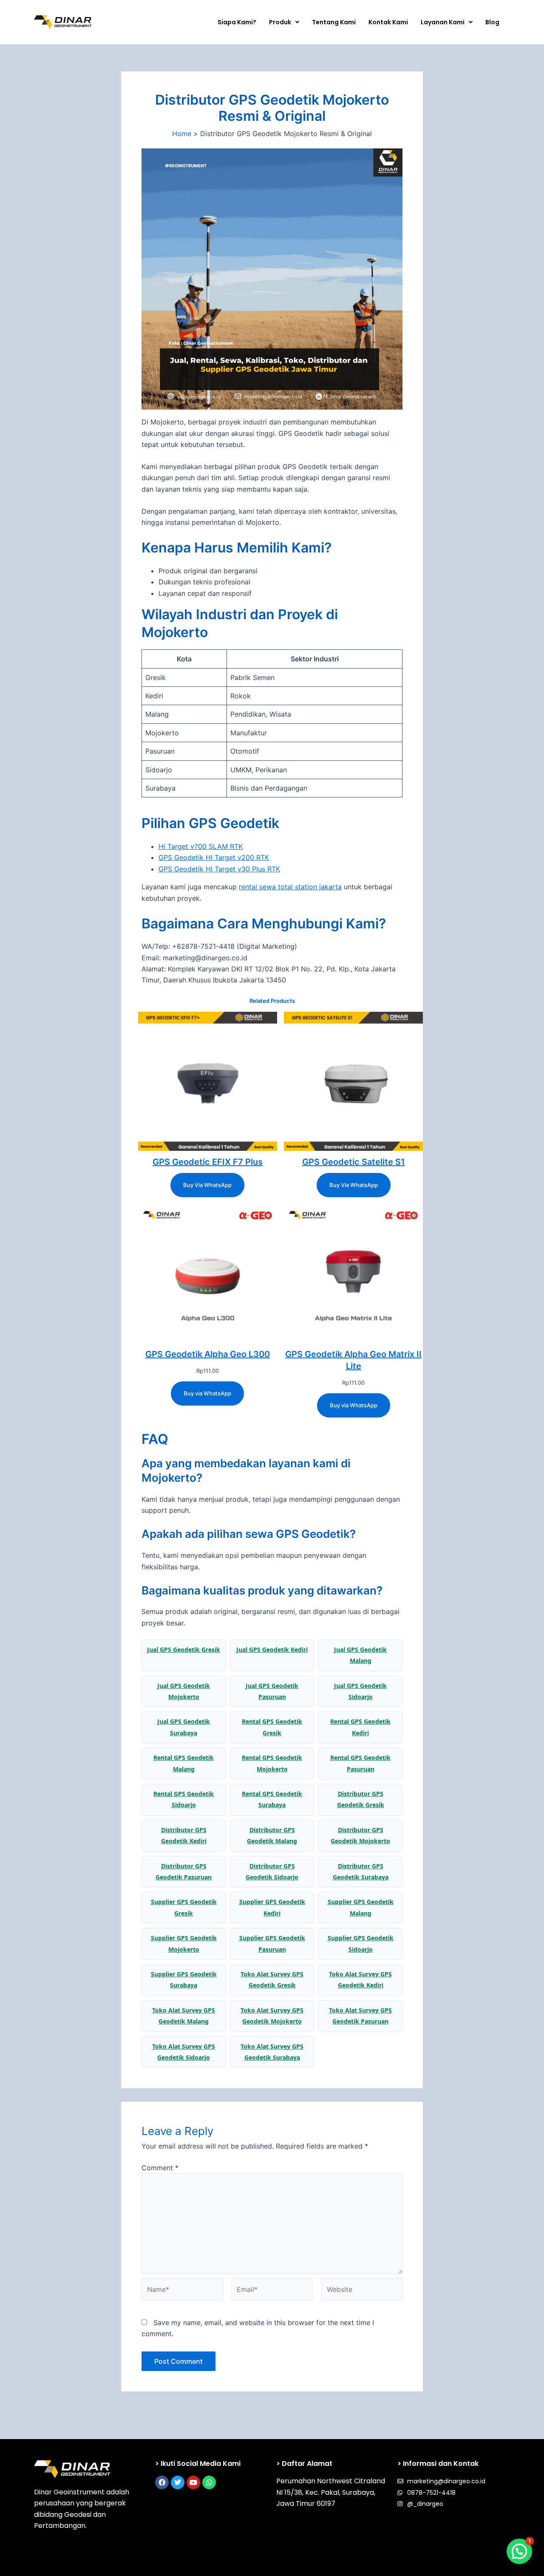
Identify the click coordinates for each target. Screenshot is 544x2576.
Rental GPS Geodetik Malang (184, 1763)
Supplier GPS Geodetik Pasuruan (272, 1943)
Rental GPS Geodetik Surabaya (272, 1799)
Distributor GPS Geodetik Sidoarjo (272, 1872)
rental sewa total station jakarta (290, 887)
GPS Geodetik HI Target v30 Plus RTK (219, 869)
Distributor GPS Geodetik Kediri (184, 1835)
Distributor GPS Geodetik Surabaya (361, 1872)
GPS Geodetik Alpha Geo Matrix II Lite (353, 1360)
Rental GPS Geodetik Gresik (272, 1727)
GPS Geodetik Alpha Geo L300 (208, 1354)
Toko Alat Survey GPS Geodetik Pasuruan (360, 2016)
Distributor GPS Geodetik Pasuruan (184, 1872)
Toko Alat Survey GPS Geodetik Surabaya (272, 2052)
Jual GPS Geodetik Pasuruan (272, 1691)
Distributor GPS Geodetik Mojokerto (360, 1835)
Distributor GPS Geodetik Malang (272, 1835)
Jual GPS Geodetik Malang (360, 1655)
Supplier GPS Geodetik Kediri (272, 1907)
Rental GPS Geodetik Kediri (360, 1727)
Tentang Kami (334, 22)
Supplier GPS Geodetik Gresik (184, 1907)
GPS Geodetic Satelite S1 (354, 1162)
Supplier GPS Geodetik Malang (361, 1907)
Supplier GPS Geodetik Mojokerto (184, 1943)
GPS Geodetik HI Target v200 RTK (214, 857)
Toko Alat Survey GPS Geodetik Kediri (360, 1980)
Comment (160, 2168)
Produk (280, 22)
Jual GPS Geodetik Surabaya (184, 1727)
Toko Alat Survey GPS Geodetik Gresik (272, 1980)
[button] (284, 22)
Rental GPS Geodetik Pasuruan (360, 1763)
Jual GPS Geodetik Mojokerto (184, 1691)
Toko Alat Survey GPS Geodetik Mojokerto (272, 2016)
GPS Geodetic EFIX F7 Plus (208, 1162)
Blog (492, 22)
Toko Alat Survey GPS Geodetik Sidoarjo (184, 2052)
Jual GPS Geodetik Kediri (272, 1649)
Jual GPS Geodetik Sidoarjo (360, 1691)
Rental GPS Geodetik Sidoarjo (184, 1799)
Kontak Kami (388, 22)
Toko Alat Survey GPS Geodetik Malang (184, 2016)
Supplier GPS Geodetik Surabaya (184, 1980)
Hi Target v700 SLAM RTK (201, 846)
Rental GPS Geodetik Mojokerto (272, 1763)
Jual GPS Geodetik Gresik (184, 1649)
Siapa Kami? (237, 22)
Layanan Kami (443, 22)
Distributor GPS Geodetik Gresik (361, 1799)
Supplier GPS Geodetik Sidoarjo (361, 1943)
